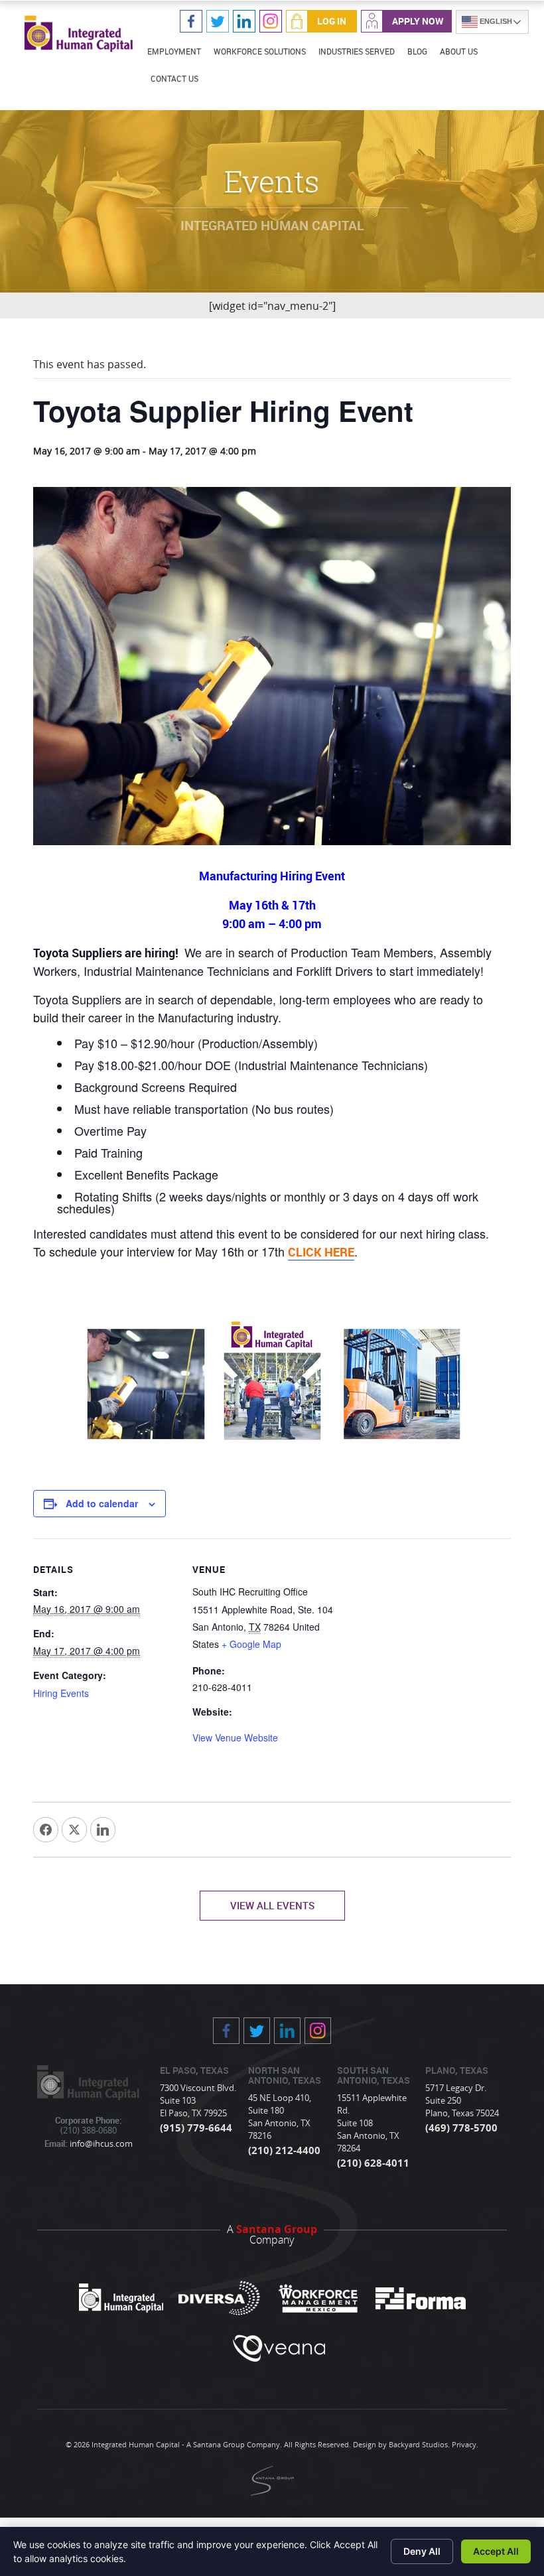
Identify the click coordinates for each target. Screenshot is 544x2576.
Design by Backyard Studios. (401, 2444)
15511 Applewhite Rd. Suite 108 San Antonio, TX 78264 (372, 2123)
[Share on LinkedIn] (103, 1830)
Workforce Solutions (260, 51)
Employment (174, 51)
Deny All (422, 2551)
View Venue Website (235, 1737)
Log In (332, 21)
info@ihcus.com (100, 2143)
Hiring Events (61, 1693)
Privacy (464, 2444)
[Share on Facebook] (46, 1830)
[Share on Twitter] (74, 1830)
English (495, 21)
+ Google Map (251, 1644)
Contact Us (174, 78)
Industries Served (357, 51)
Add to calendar (102, 1503)
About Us (459, 51)
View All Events (272, 1905)
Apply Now (418, 21)
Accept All (496, 2551)
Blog (417, 51)
